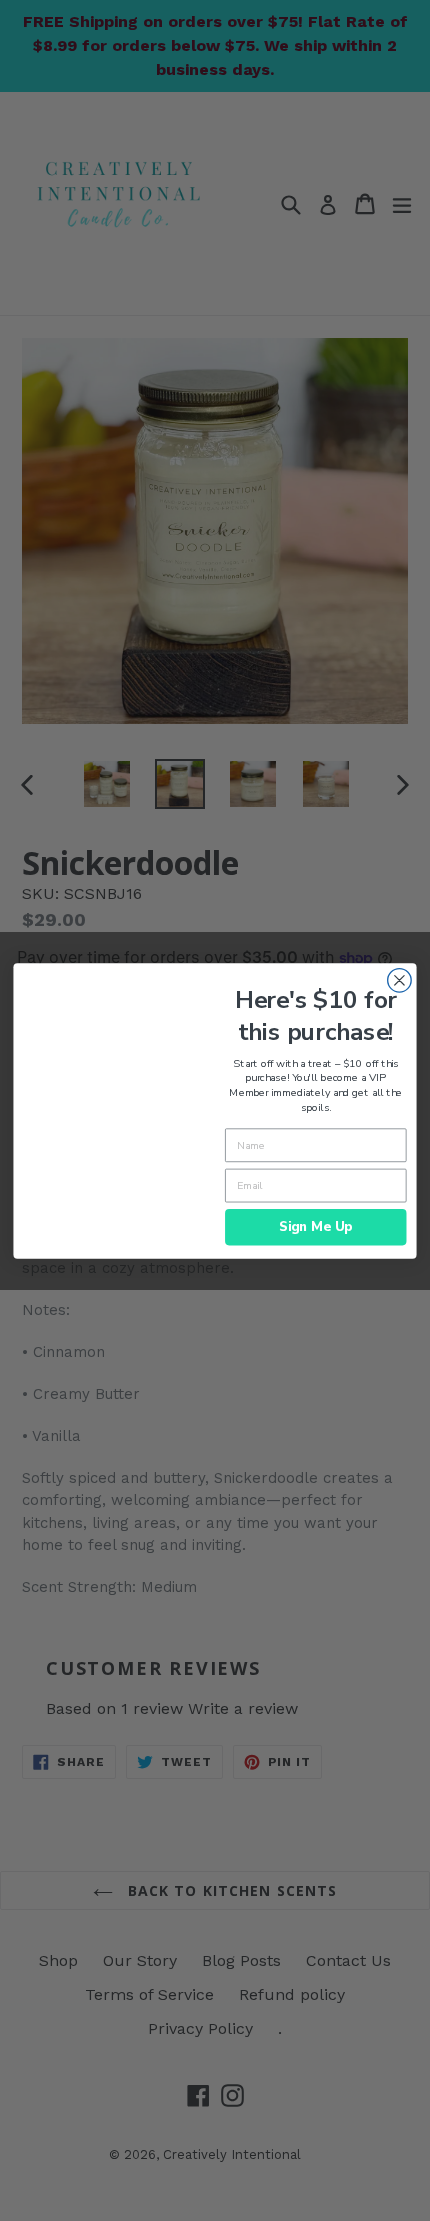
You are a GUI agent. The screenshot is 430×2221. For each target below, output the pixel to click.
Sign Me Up (315, 1226)
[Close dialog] (400, 980)
